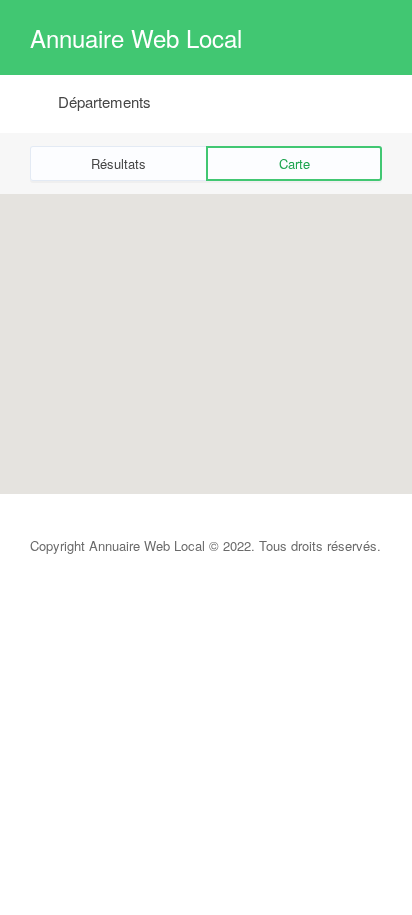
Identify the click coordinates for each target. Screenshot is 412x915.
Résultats (118, 163)
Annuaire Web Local (136, 37)
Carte (294, 163)
